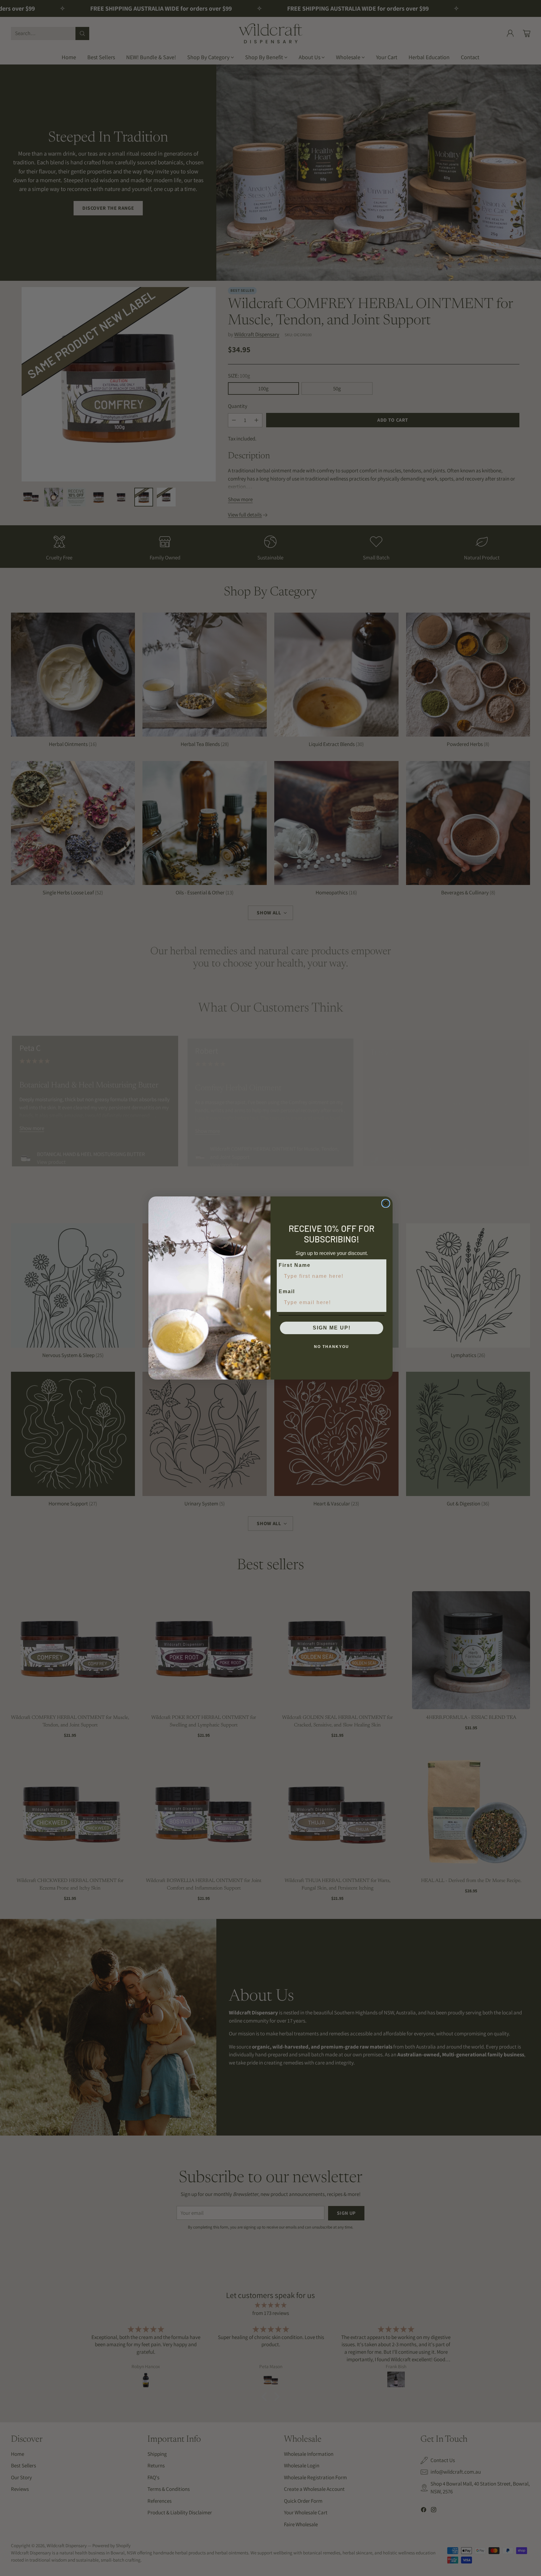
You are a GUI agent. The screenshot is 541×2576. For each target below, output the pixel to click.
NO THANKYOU (332, 1347)
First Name (295, 1265)
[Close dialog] (386, 1203)
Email (287, 1291)
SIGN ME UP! (332, 1328)
